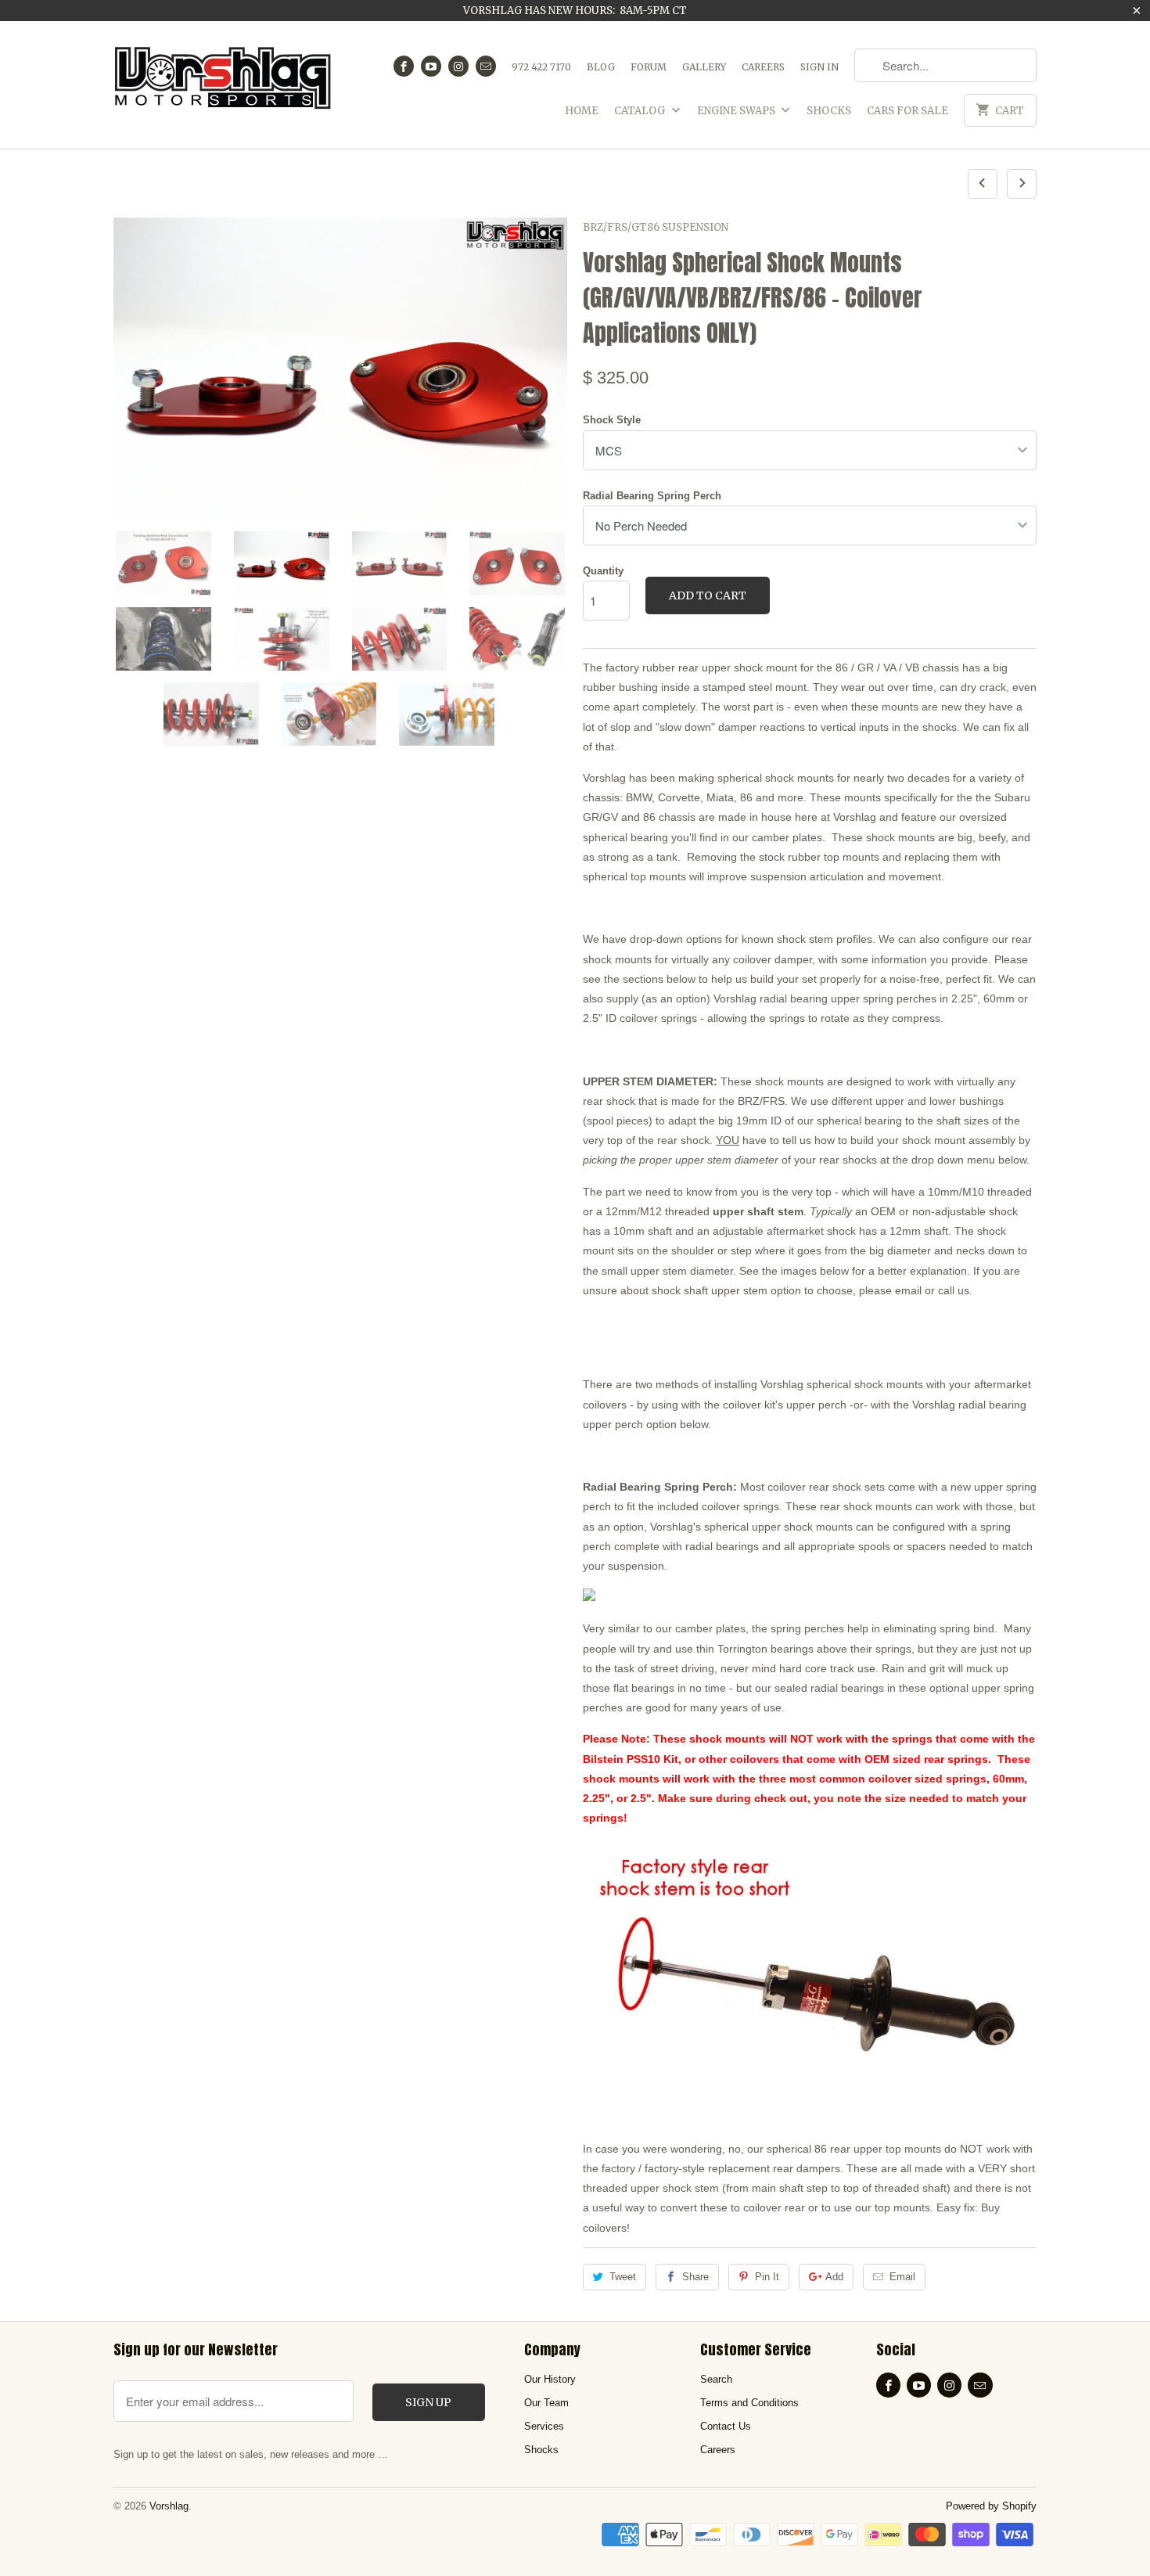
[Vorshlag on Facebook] (404, 66)
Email (902, 2277)
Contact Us (726, 2426)
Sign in (819, 67)
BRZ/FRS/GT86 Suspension (656, 227)
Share (695, 2277)
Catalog (641, 111)
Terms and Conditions (749, 2403)
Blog (601, 67)
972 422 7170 (541, 67)
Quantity (603, 571)
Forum (649, 67)
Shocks (829, 111)
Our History (550, 2379)
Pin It (767, 2277)
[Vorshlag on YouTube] (431, 66)
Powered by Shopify (991, 2506)
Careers (763, 67)
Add (834, 2277)
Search (716, 2379)
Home (582, 111)
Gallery (704, 67)
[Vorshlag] (223, 85)
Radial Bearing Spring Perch (652, 496)
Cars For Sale (907, 111)
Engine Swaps (737, 111)
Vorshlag (169, 2506)
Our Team (546, 2403)
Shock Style (612, 420)
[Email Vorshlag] (486, 66)
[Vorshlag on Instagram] (458, 66)
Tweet (623, 2277)
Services (544, 2426)
